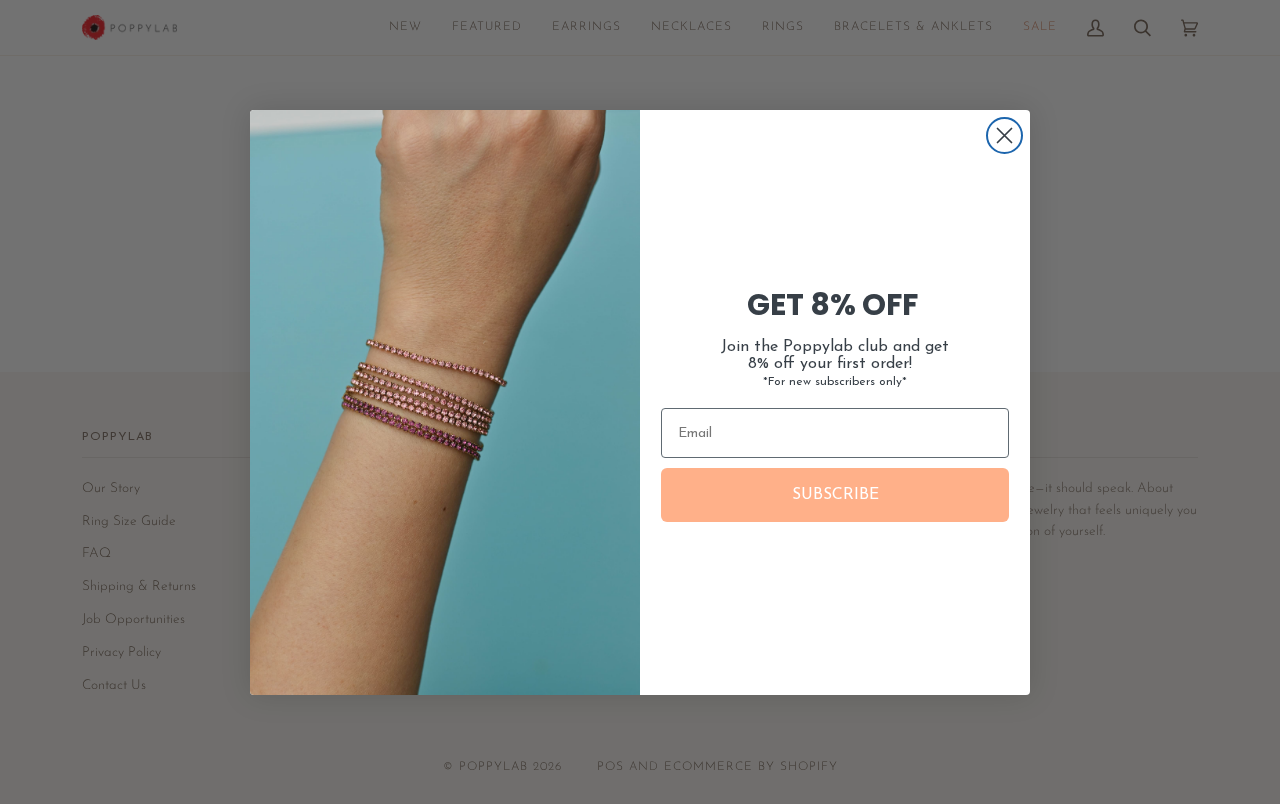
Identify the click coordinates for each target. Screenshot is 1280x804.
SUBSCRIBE (835, 495)
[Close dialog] (1004, 135)
